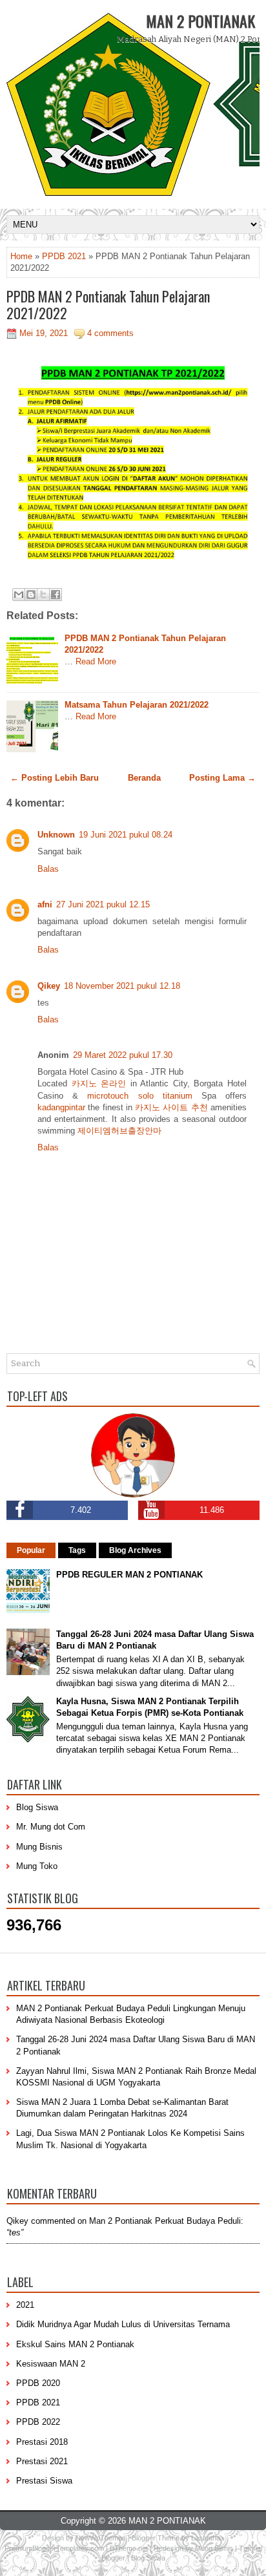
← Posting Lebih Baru (55, 778)
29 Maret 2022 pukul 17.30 (123, 1055)
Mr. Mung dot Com (51, 1827)
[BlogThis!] (31, 595)
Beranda (144, 778)
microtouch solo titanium (139, 1096)
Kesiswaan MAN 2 (51, 2364)
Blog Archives (135, 1550)
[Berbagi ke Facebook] (56, 595)
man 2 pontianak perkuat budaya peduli (165, 2221)
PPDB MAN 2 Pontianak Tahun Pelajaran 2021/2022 (108, 304)
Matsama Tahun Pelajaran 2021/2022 (137, 705)
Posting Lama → (222, 778)
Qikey (49, 986)
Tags (77, 1550)
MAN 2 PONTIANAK (200, 21)
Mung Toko (37, 1866)
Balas (48, 869)
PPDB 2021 (64, 256)
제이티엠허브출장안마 (119, 1131)
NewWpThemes (101, 2538)
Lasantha (206, 2538)
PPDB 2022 (38, 2422)
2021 (25, 2305)
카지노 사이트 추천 (171, 1107)
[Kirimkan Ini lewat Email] (19, 595)
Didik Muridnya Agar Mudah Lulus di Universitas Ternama (123, 2324)
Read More (96, 661)
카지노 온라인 (99, 1083)
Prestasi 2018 (42, 2442)
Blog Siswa (37, 1807)
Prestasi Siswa (44, 2481)
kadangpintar (61, 1107)
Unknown (56, 835)
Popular (31, 1550)
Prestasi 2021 (42, 2461)
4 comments (110, 333)
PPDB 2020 (38, 2383)
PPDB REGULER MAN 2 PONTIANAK (129, 1575)
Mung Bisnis (39, 1847)
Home (21, 256)
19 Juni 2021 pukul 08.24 (126, 835)
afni (45, 904)
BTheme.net (129, 2548)
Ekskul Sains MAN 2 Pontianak (75, 2344)
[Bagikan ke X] (43, 595)
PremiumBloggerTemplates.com (54, 2548)
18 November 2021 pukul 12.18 (122, 986)
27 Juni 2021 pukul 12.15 (103, 904)
